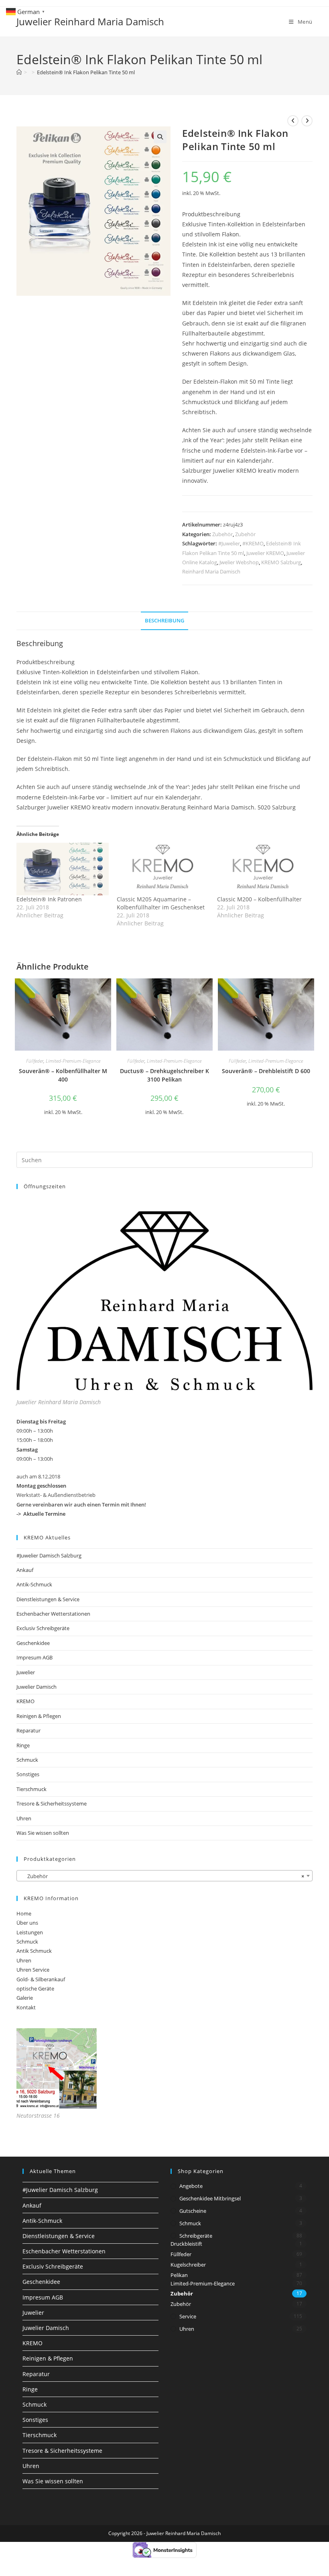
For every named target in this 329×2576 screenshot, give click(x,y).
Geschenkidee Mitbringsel (210, 2198)
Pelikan (179, 2275)
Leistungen (30, 1932)
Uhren (24, 1818)
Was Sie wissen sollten (43, 1833)
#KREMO (253, 543)
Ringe (23, 1745)
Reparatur (28, 1730)
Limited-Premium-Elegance (73, 1061)
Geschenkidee (33, 1643)
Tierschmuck (31, 1789)
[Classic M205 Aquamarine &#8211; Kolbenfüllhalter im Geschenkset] (163, 869)
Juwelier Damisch (37, 1687)
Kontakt (26, 2007)
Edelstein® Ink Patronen (49, 899)
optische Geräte (35, 1988)
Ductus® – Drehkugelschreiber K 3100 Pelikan (164, 1075)
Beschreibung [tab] (164, 621)
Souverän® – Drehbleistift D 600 (266, 1071)
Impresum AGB (35, 1657)
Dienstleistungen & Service (48, 1599)
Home (24, 1913)
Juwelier (26, 1672)
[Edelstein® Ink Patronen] (63, 869)
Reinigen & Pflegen (39, 1716)
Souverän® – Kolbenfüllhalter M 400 (63, 1075)
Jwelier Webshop (239, 562)
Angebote (191, 2186)
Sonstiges (28, 1774)
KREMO (25, 1701)
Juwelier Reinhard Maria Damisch (90, 21)
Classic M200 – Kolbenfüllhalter (259, 899)
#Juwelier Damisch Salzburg (49, 1555)
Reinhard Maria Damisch (211, 571)
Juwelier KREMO (265, 553)
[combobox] (164, 1876)
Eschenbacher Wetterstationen (53, 1614)
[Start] (19, 72)
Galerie (25, 1998)
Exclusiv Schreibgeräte (43, 1628)
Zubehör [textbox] (162, 1876)
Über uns (27, 1923)
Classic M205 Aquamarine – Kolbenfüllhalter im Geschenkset (161, 903)
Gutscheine (193, 2211)
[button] (160, 137)
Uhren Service (33, 1970)
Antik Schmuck (34, 1951)
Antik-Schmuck (34, 1584)
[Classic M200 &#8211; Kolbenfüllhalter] (263, 869)
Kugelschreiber (188, 2265)
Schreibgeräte (196, 2236)
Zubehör (222, 534)
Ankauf (25, 1570)
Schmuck (27, 1760)
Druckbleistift (186, 2244)
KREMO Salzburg (281, 562)
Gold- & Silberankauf (41, 1979)
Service (188, 2316)
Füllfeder (35, 1061)
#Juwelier (229, 543)
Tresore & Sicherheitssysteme (52, 1803)
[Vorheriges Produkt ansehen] (293, 121)
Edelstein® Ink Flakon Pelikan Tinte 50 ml (86, 72)
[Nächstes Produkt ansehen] (307, 121)
